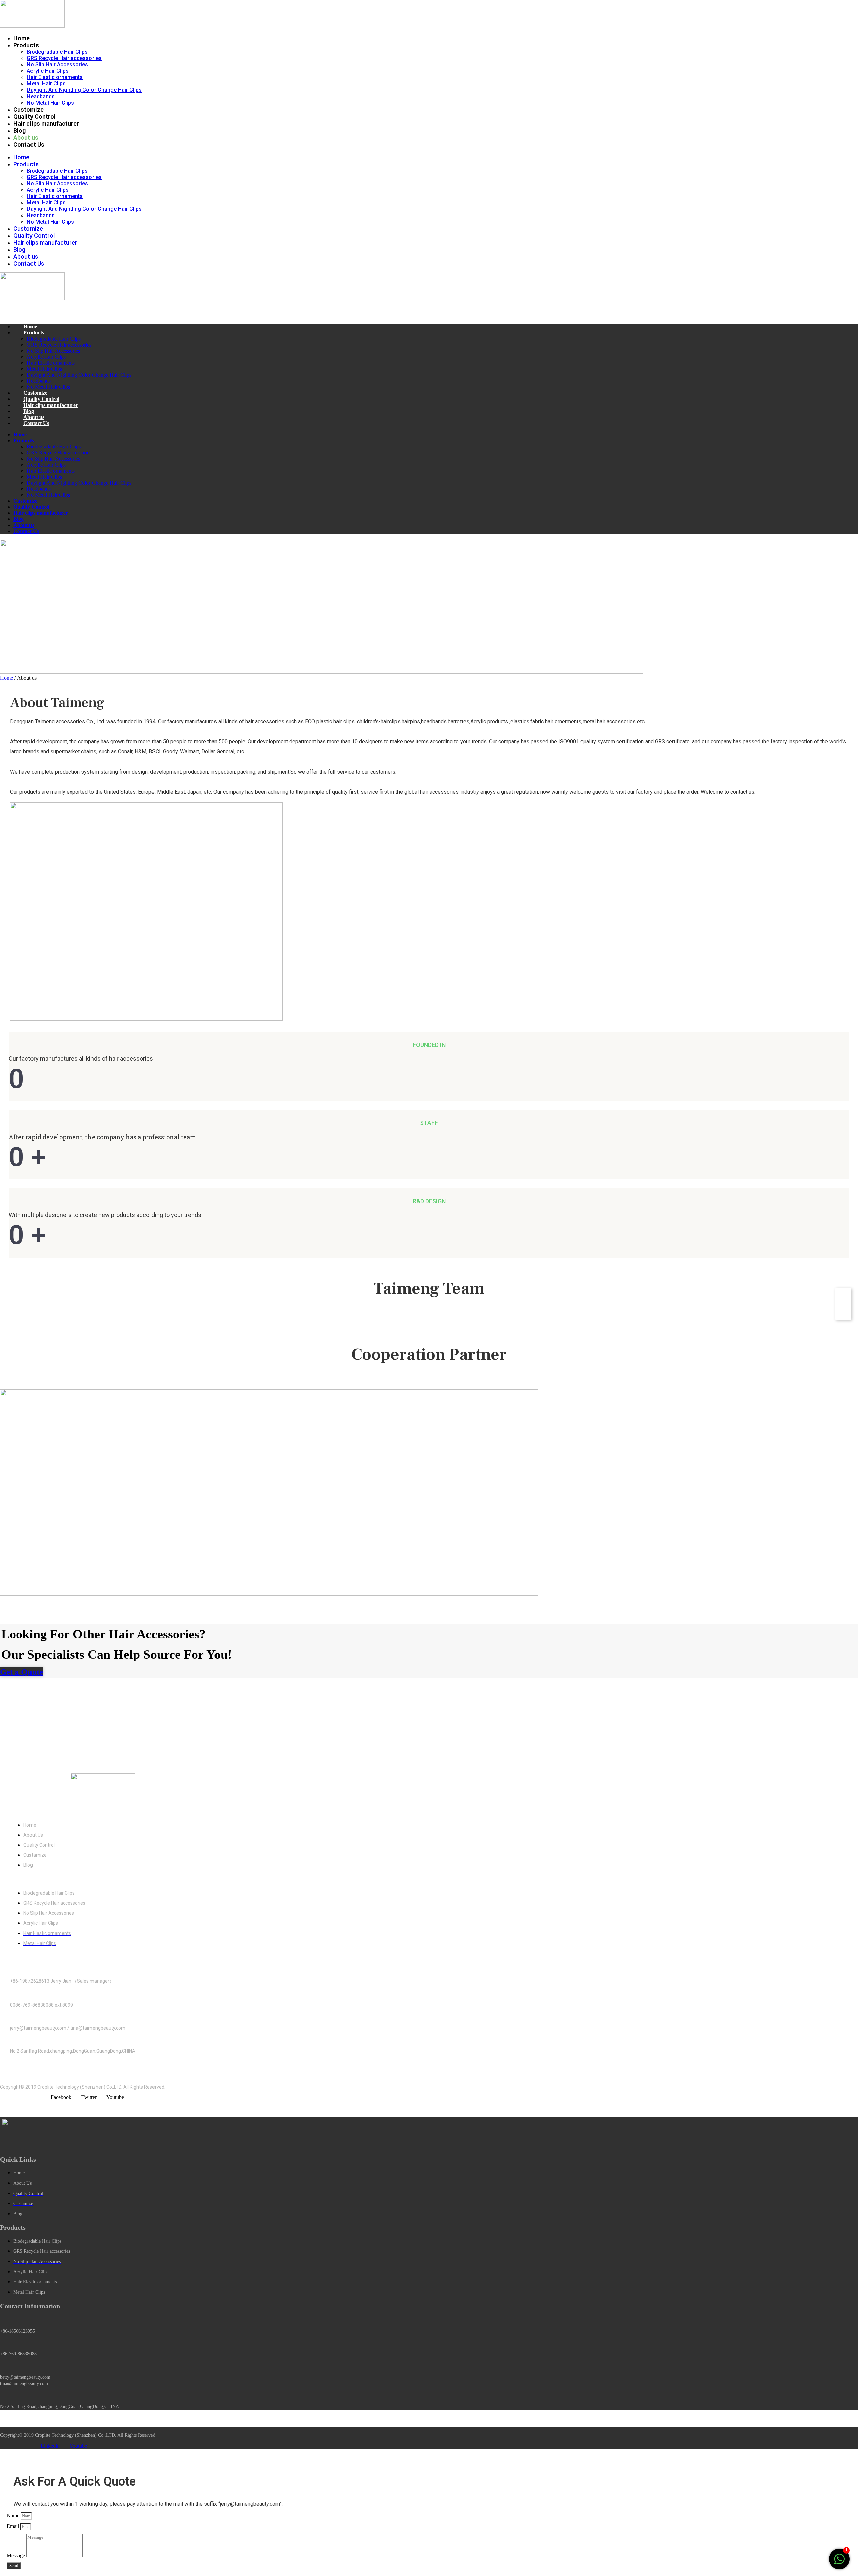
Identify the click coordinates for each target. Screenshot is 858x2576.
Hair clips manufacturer (46, 124)
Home (22, 38)
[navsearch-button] (8, 310)
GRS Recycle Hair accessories (64, 58)
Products (26, 45)
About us (26, 138)
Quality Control (35, 116)
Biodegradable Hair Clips (57, 52)
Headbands (41, 96)
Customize (28, 109)
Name (14, 2516)
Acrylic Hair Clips (48, 71)
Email (14, 2526)
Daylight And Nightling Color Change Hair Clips (84, 90)
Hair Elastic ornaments (55, 77)
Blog (20, 131)
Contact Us (29, 145)
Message (17, 2555)
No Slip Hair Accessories (57, 65)
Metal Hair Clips (46, 84)
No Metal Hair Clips (50, 103)
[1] (839, 2562)
